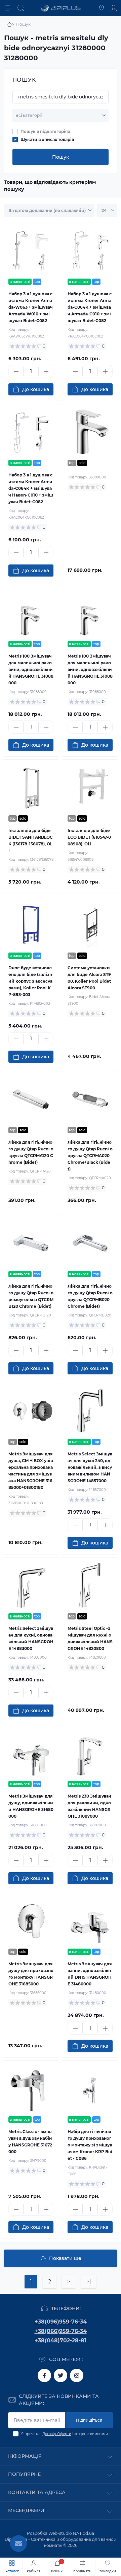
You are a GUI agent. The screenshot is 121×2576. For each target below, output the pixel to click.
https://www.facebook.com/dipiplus (44, 2375)
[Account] (114, 8)
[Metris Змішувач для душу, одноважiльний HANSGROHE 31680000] (31, 1753)
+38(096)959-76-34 (61, 2322)
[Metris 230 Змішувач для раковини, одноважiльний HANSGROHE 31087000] (90, 1753)
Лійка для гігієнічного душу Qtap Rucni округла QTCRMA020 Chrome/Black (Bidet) (90, 1156)
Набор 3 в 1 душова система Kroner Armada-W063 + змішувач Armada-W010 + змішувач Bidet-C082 (31, 307)
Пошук (61, 157)
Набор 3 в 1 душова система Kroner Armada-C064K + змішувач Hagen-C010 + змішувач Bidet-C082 (31, 488)
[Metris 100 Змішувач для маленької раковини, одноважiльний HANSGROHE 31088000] (31, 613)
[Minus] (16, 372)
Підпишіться (89, 2420)
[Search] (21, 8)
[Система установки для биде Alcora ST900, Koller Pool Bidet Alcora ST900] (90, 925)
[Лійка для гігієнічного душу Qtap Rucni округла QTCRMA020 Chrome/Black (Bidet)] (90, 1099)
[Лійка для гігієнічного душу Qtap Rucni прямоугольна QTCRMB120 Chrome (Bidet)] (31, 1243)
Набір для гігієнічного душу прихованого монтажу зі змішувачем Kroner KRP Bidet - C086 (90, 2145)
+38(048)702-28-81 (61, 2340)
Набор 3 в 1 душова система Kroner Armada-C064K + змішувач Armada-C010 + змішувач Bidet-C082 (90, 307)
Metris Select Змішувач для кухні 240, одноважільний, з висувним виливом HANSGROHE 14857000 (90, 1467)
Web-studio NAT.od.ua (71, 2533)
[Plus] (46, 372)
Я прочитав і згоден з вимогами (65, 2434)
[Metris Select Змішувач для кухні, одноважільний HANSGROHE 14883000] (31, 1585)
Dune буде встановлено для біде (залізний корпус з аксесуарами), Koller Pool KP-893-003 (30, 981)
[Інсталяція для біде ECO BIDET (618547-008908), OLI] (90, 787)
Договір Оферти (57, 2434)
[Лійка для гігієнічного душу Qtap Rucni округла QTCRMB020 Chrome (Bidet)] (90, 1243)
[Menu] (9, 8)
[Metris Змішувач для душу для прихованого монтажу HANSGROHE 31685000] (31, 1921)
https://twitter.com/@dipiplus (61, 2375)
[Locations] (102, 8)
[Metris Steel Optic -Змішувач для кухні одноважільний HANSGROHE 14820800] (90, 1585)
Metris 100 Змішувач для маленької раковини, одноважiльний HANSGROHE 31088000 (31, 669)
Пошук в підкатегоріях (45, 131)
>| (89, 2282)
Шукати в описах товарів (47, 139)
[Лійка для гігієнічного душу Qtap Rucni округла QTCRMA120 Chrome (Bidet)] (31, 1099)
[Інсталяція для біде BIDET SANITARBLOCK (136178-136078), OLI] (31, 787)
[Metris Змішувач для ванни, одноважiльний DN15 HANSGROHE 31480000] (90, 1921)
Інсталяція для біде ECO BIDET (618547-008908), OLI (89, 837)
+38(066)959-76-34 (61, 2331)
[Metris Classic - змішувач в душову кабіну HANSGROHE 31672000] (31, 2089)
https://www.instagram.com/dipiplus (77, 2375)
